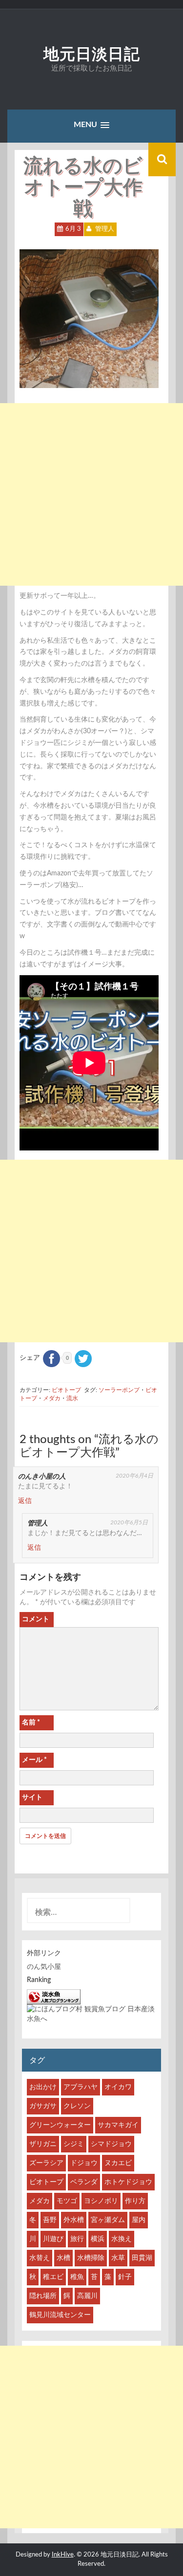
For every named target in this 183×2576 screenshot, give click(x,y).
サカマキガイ (118, 2125)
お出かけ (43, 2087)
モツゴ (67, 2201)
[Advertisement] (91, 494)
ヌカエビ (118, 2163)
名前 (31, 1723)
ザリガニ (43, 2144)
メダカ (52, 1398)
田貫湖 (142, 2258)
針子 (125, 2277)
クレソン (77, 2106)
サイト (32, 1798)
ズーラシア (46, 2163)
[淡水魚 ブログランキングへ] (54, 1997)
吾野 (50, 2220)
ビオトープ (66, 1390)
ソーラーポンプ (119, 1390)
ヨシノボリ (101, 2201)
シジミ (74, 2144)
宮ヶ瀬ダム (108, 2220)
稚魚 (77, 2277)
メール (34, 1760)
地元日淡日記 (92, 54)
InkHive (63, 2555)
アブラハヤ (81, 2087)
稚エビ (53, 2277)
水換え (122, 2239)
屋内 (139, 2220)
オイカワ (118, 2087)
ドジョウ (84, 2163)
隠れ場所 (43, 2296)
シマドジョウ (111, 2144)
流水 (72, 1398)
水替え (40, 2258)
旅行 (77, 2239)
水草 (118, 2258)
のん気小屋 (44, 1967)
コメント (36, 1619)
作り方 (135, 2201)
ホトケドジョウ (128, 2182)
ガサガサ (43, 2106)
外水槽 (74, 2220)
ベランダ (84, 2182)
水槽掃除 (91, 2258)
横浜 (98, 2239)
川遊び (53, 2239)
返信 (25, 1501)
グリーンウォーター (60, 2125)
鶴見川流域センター (60, 2315)
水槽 (63, 2258)
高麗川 (87, 2296)
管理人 (105, 229)
